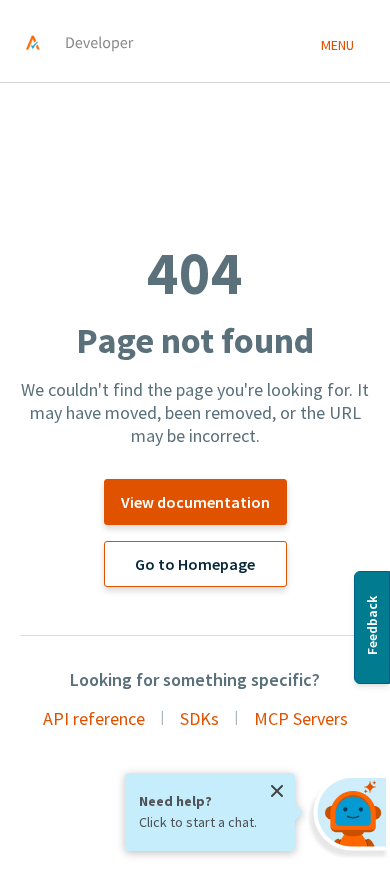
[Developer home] (97, 42)
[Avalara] (33, 42)
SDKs (199, 718)
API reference (94, 718)
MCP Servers (301, 718)
